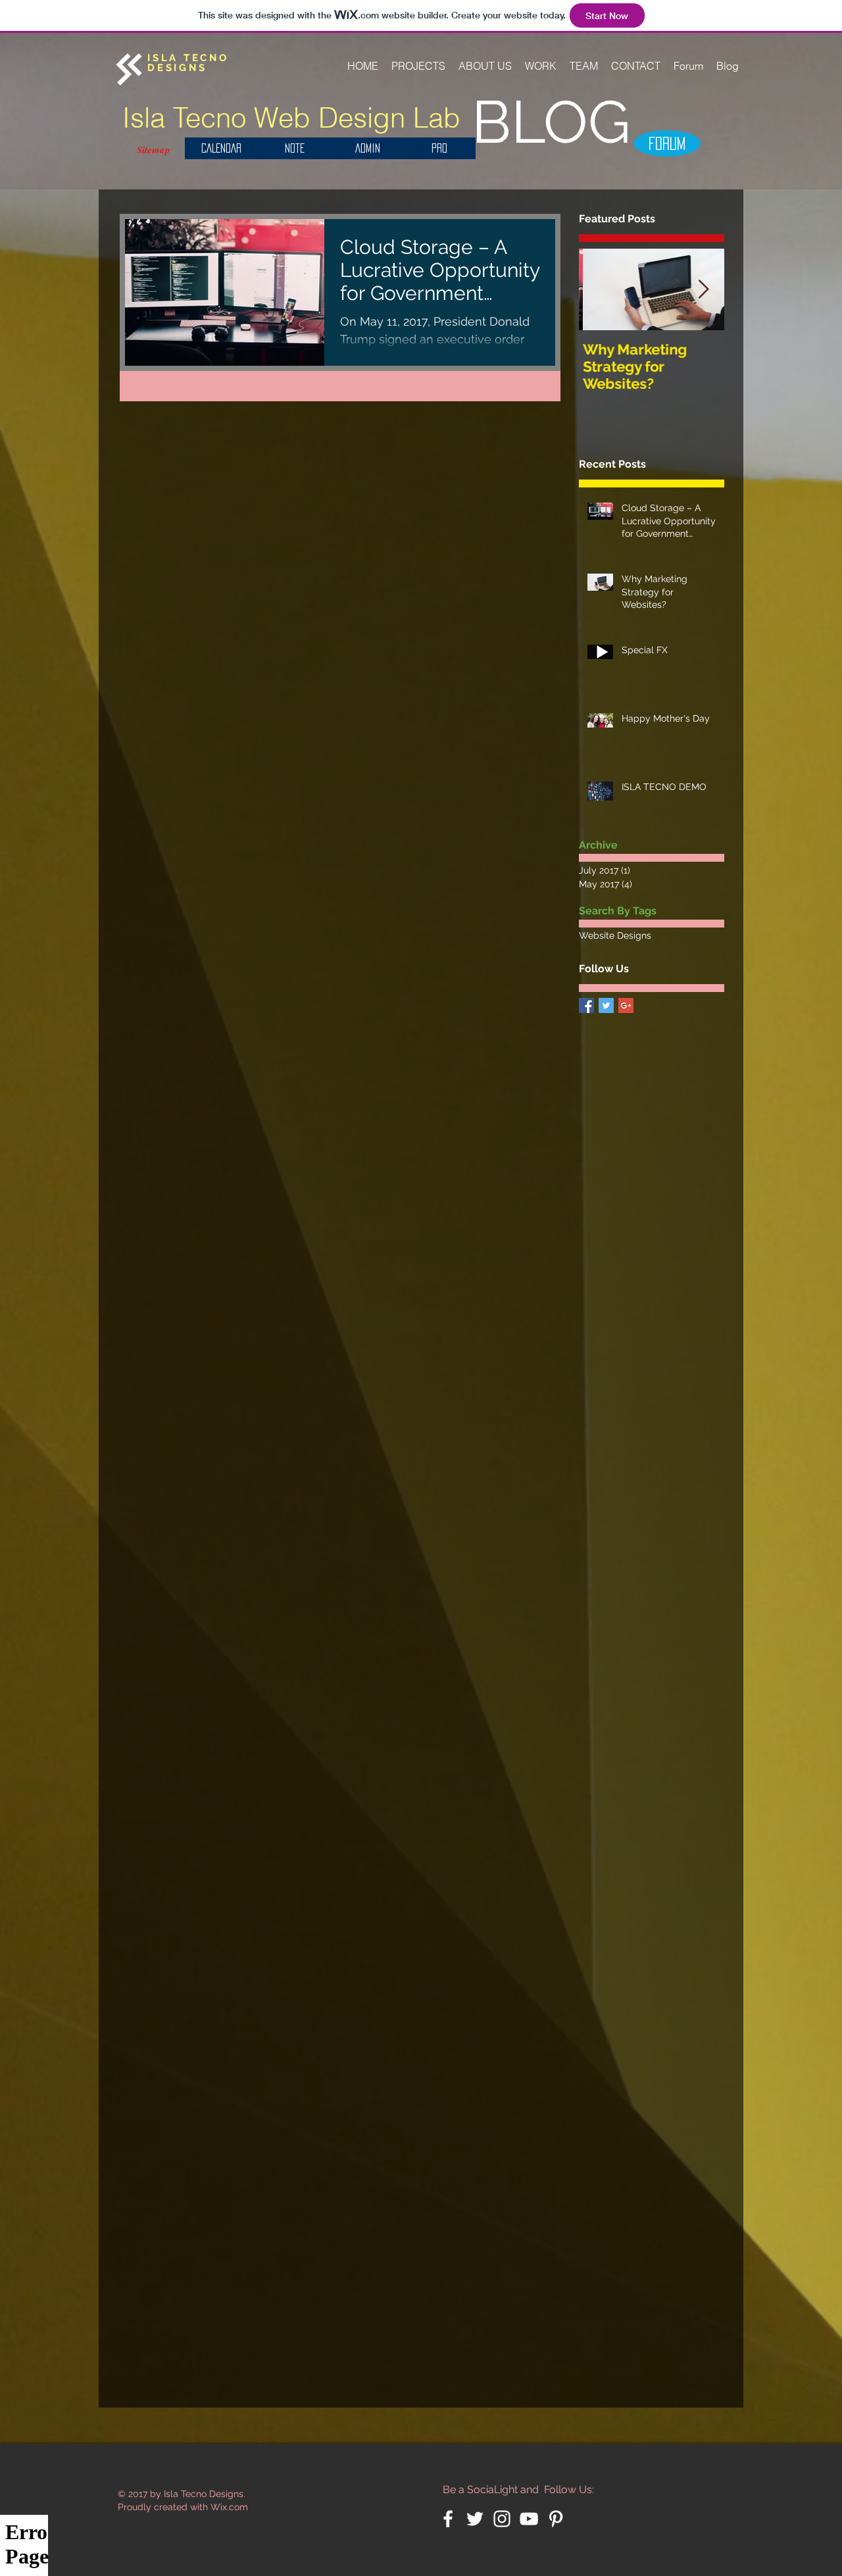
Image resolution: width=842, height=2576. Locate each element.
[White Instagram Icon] (502, 2519)
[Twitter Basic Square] (606, 1005)
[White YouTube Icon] (529, 2519)
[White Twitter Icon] (475, 2519)
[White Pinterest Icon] (556, 2519)
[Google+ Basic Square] (626, 1005)
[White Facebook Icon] (448, 2519)
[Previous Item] (600, 290)
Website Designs (615, 935)
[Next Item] (703, 290)
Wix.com (229, 2507)
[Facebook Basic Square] (586, 1005)
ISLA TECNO (188, 58)
